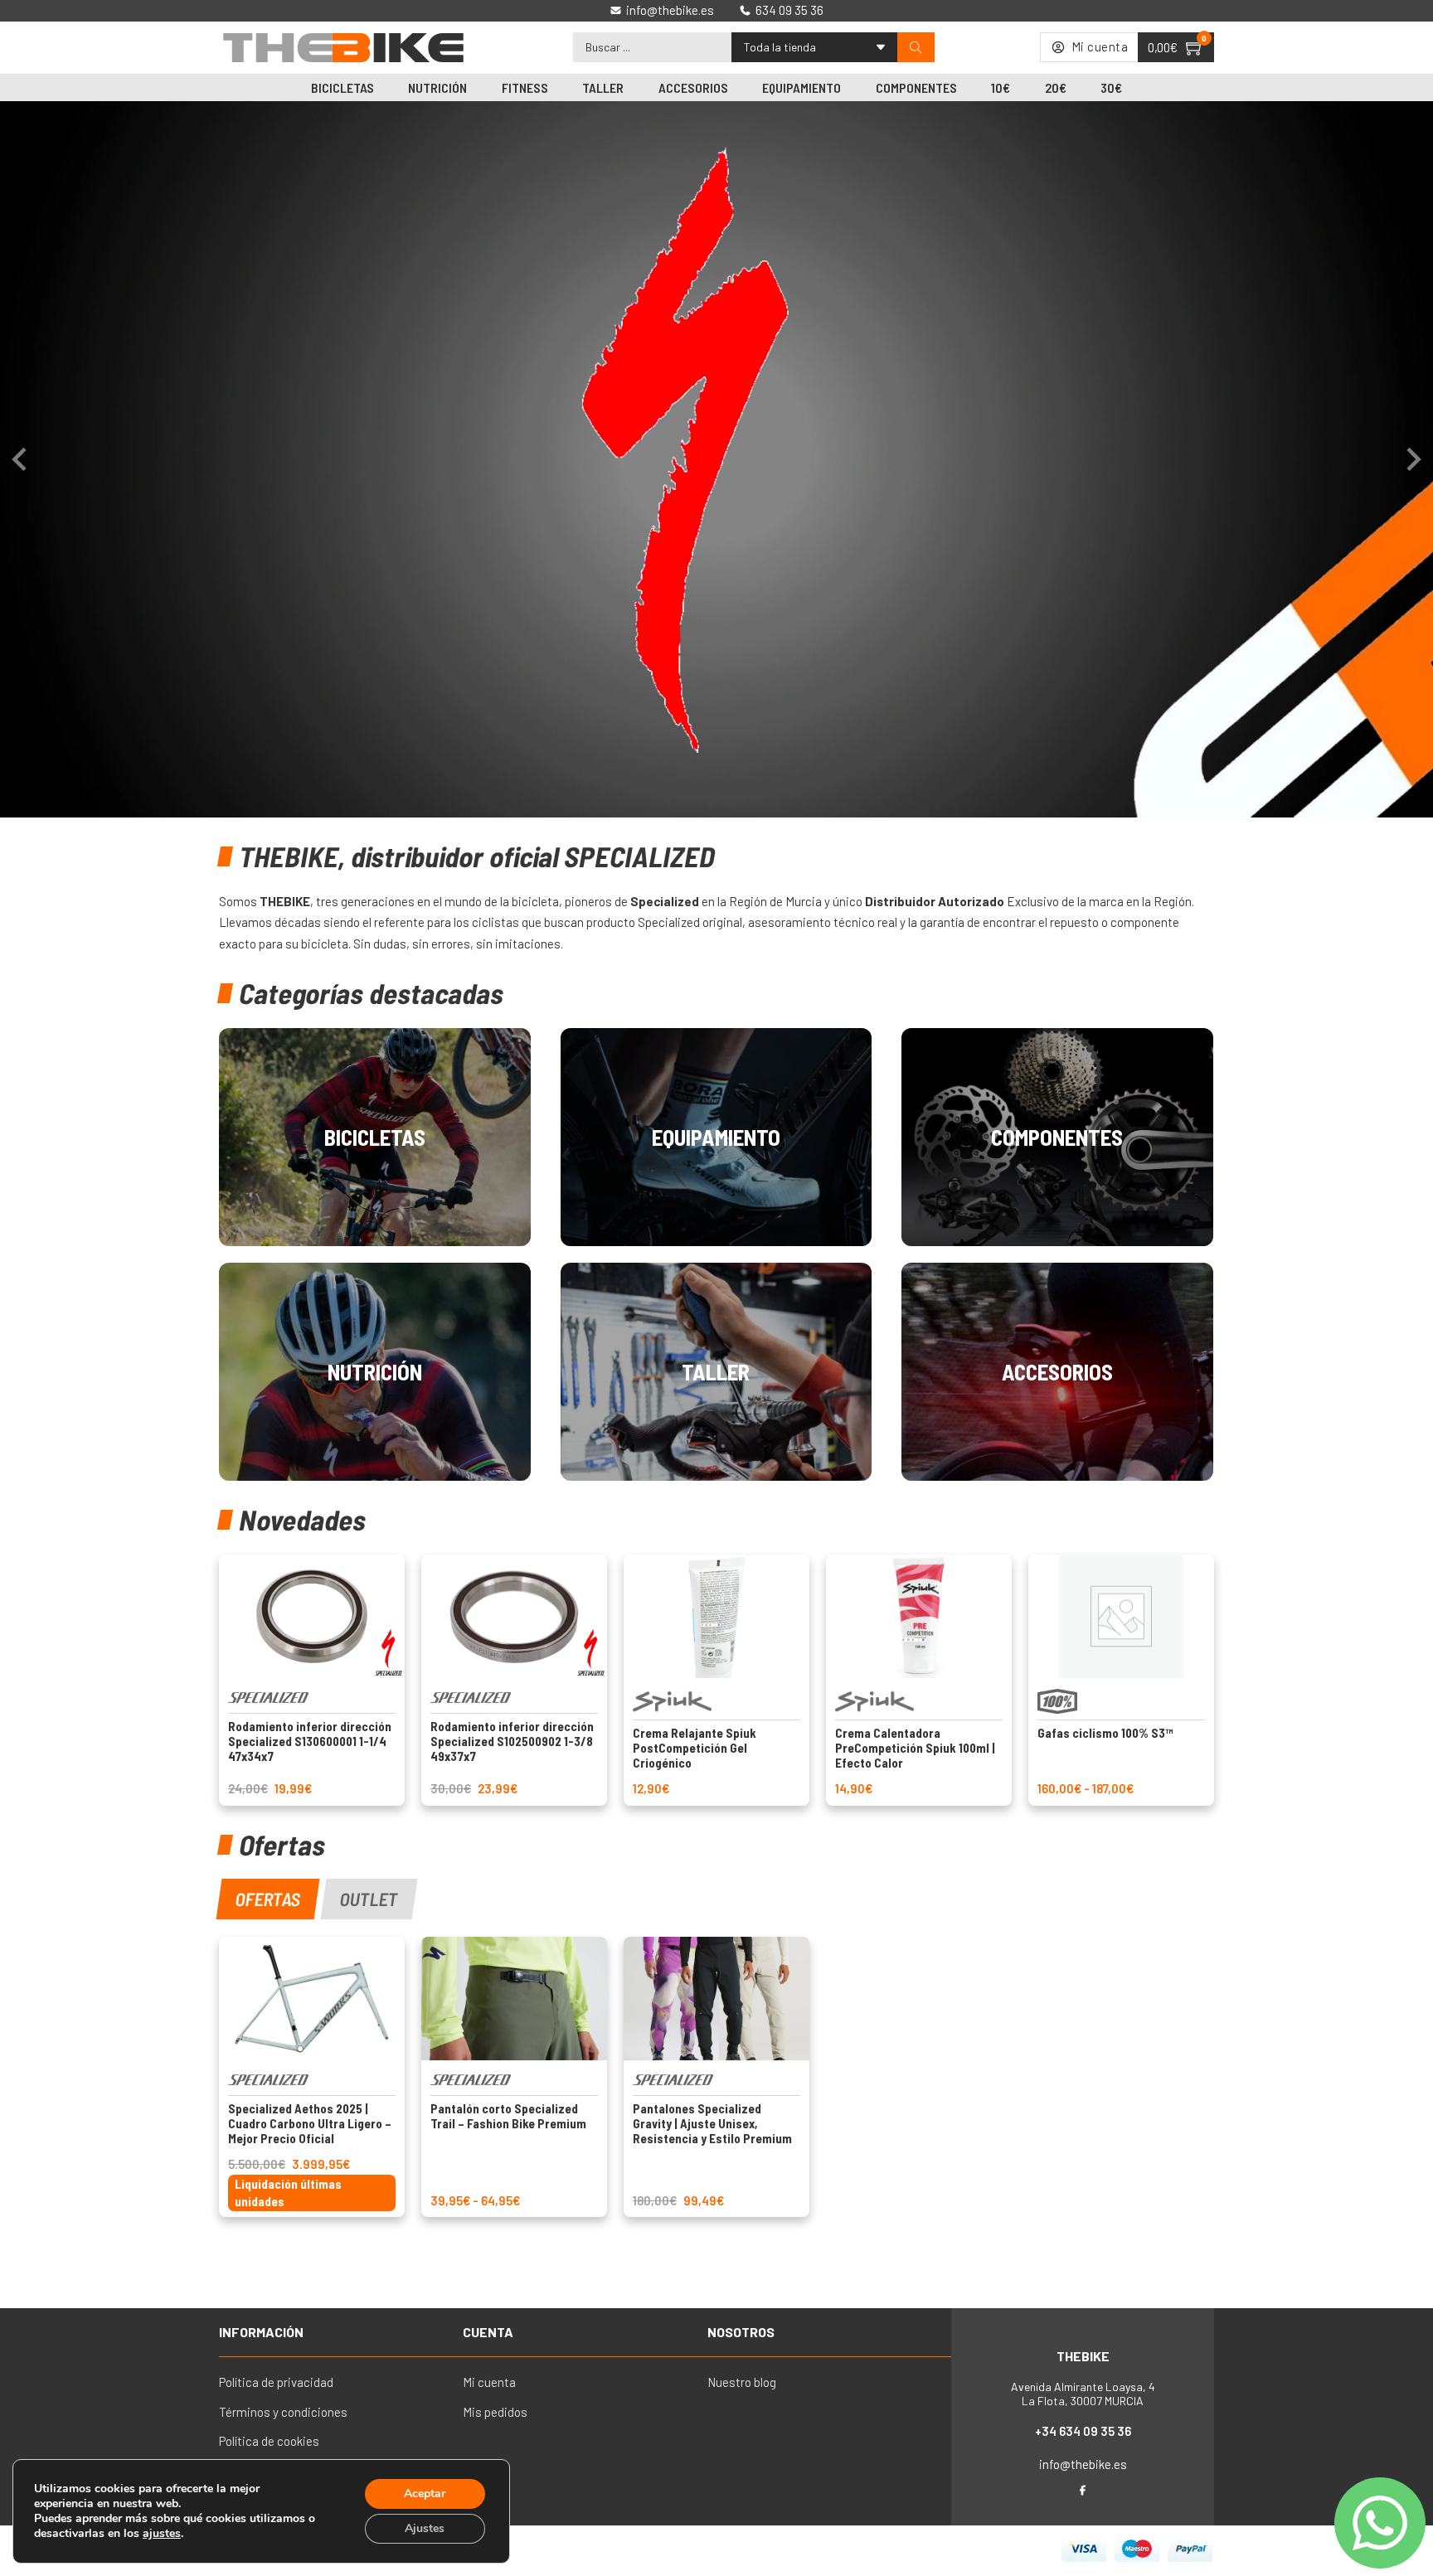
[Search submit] (916, 48)
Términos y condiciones (283, 2412)
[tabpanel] (716, 2077)
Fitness (525, 87)
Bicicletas (342, 87)
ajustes (162, 2534)
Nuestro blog (742, 2382)
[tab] (268, 1899)
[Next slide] (1412, 459)
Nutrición (437, 87)
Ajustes (425, 2528)
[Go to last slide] (21, 459)
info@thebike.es (1083, 2464)
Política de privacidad (276, 2382)
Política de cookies (269, 2441)
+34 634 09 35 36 (1083, 2431)
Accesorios (693, 87)
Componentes (916, 87)
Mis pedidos (495, 2412)
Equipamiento (802, 87)
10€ (1001, 87)
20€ (1056, 87)
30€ (1111, 87)
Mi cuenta (489, 2382)
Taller (603, 87)
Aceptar (425, 2494)
